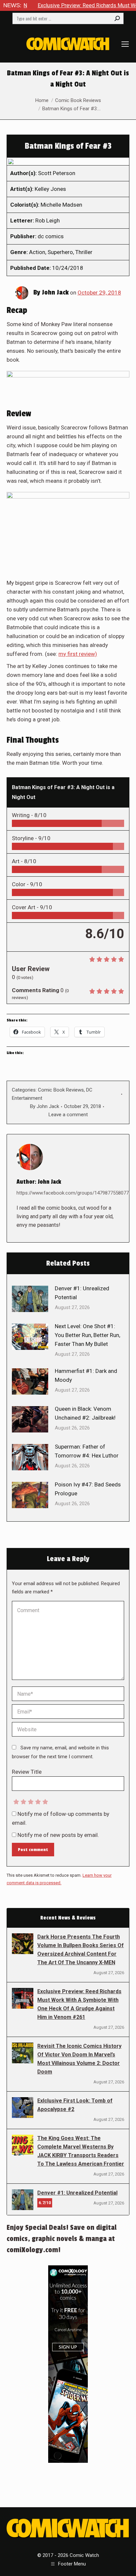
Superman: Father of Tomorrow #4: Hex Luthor (87, 1451)
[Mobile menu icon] (125, 44)
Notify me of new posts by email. (58, 1835)
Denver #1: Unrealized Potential (82, 1293)
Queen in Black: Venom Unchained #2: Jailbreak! (85, 1413)
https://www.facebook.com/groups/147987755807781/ (76, 1193)
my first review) (78, 654)
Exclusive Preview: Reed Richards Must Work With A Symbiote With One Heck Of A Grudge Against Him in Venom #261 (79, 2004)
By (45, 1106)
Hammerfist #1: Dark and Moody (86, 1375)
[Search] (117, 18)
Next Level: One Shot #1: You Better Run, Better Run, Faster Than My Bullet (87, 1335)
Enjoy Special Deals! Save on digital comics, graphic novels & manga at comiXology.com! (62, 2239)
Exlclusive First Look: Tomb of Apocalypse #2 (75, 2105)
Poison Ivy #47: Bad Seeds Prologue (88, 1489)
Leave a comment (68, 1115)
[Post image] (30, 1299)
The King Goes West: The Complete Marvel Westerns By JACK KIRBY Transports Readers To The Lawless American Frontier (81, 2151)
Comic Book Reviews (61, 1090)
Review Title (27, 1772)
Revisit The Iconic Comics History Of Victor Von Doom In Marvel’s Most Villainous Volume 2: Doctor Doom (79, 2059)
